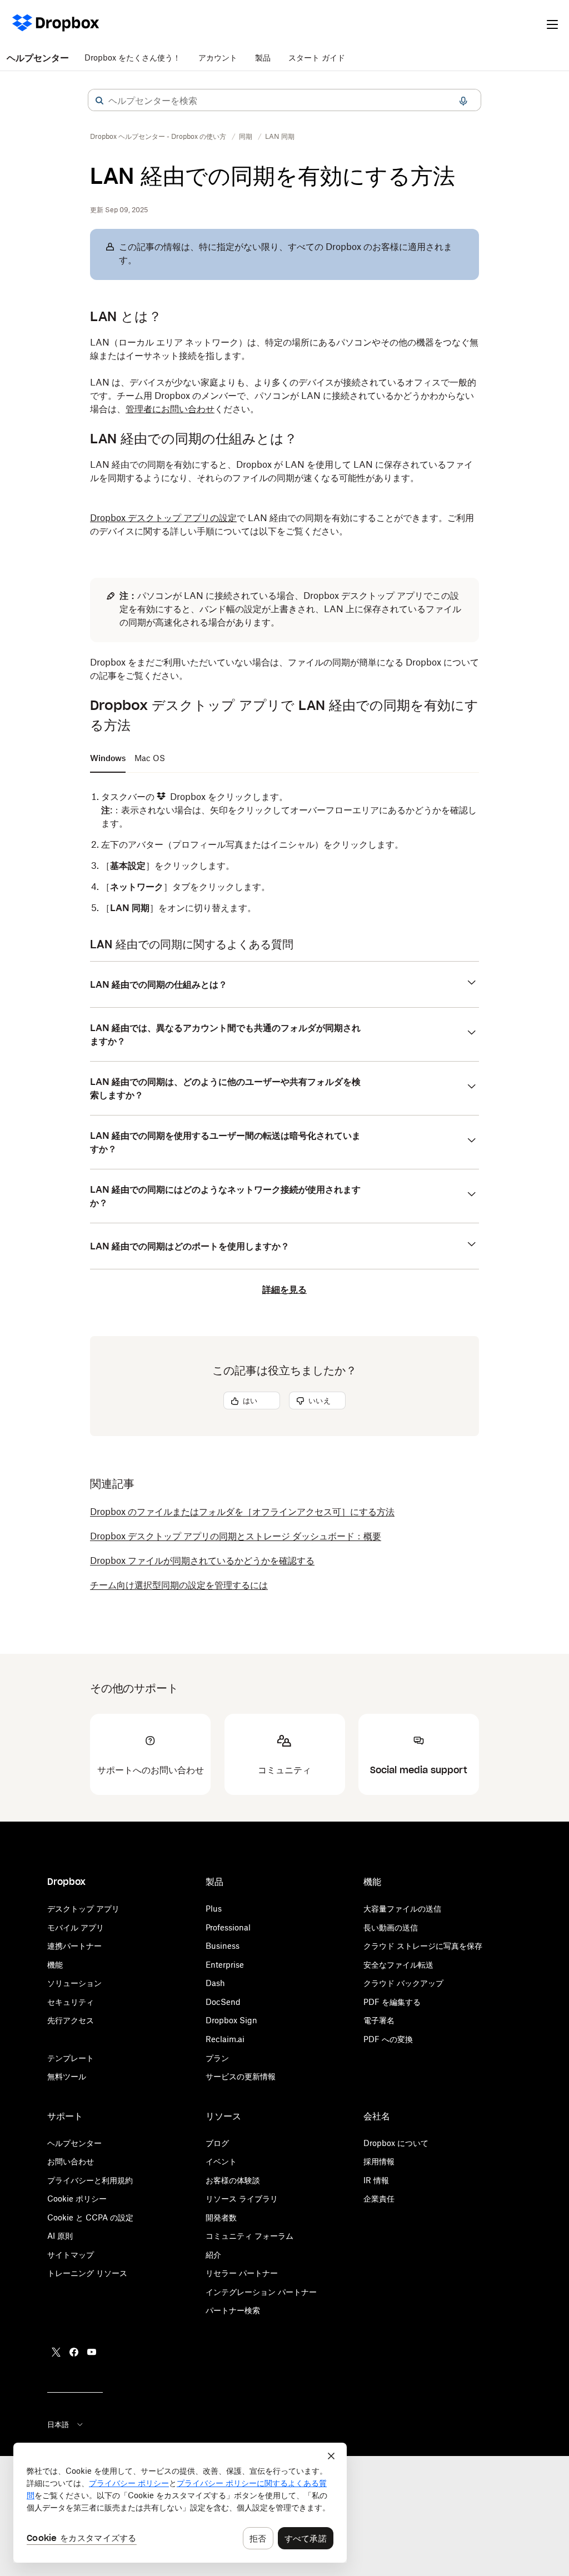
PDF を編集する (392, 2002)
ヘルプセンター (38, 58)
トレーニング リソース (87, 2273)
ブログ (217, 2143)
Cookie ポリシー (77, 2199)
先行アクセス (71, 2020)
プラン (217, 2058)
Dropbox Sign (231, 2020)
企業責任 (379, 2199)
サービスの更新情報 (241, 2076)
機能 (55, 1965)
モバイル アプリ (76, 1927)
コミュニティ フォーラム (249, 2236)
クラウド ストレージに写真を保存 (423, 1946)
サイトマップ (71, 2255)
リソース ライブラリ (242, 2199)
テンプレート (71, 2058)
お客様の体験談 (233, 2180)
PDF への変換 (388, 2039)
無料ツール (67, 2076)
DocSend (223, 2002)
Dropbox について (396, 2143)
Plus (214, 1909)
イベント (221, 2161)
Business (223, 1946)
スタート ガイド (317, 57)
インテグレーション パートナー (261, 2292)
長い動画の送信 (391, 1927)
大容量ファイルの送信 (402, 1909)
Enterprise (225, 1965)
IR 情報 (376, 2180)
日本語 (58, 2424)
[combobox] (284, 101)
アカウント (218, 57)
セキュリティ (71, 2002)
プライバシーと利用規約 (90, 2180)
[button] (99, 101)
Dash (215, 1983)
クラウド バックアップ (403, 1983)
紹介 (213, 2255)
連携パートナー (74, 1946)
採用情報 (379, 2161)
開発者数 (221, 2217)
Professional (228, 1927)
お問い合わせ (71, 2161)
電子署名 (379, 2020)
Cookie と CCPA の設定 (90, 2217)
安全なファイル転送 (398, 1965)
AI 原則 (60, 2236)
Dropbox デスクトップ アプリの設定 (163, 518)
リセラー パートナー (242, 2273)
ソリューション (74, 1983)
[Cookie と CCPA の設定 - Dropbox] (180, 2503)
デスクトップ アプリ (83, 1909)
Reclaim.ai (225, 2039)
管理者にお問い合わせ (170, 409)
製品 (263, 57)
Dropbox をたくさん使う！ (133, 57)
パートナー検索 (233, 2310)
